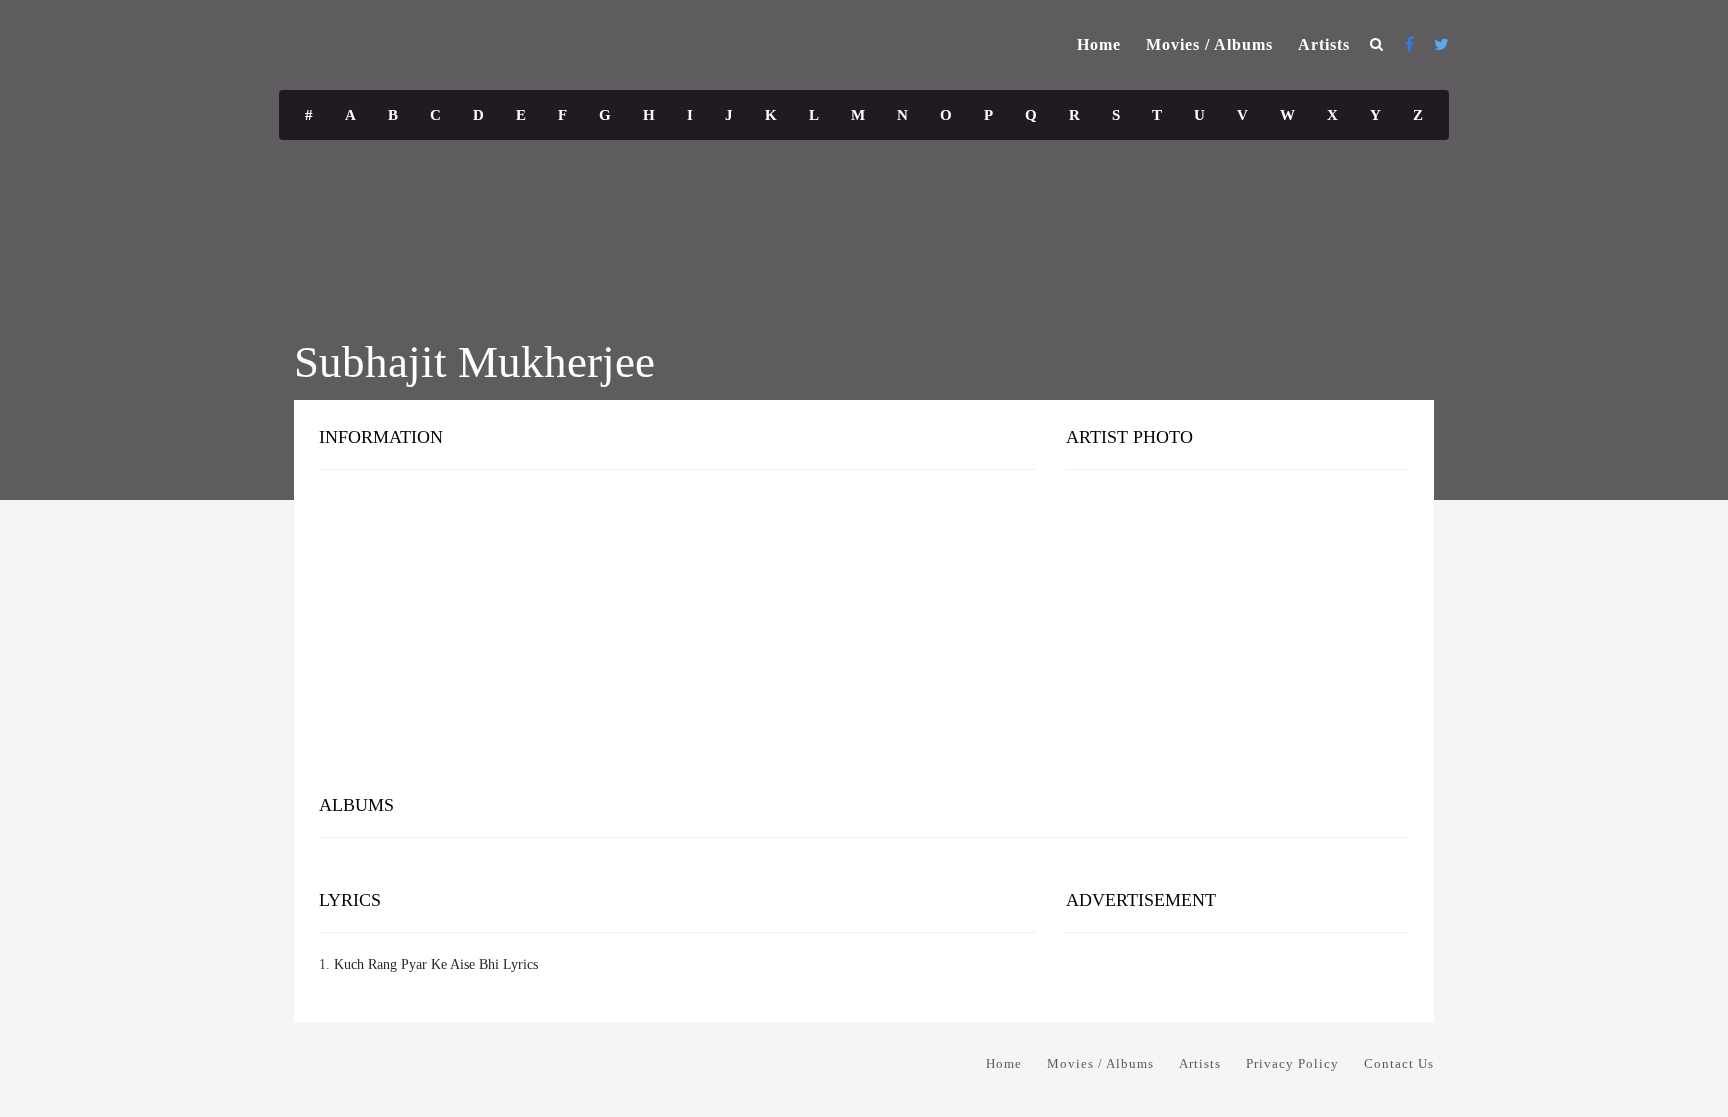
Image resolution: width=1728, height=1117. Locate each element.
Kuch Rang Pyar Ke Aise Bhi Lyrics (436, 964)
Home (1099, 44)
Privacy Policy (1292, 1063)
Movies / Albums (1209, 44)
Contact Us (1399, 1063)
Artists (1324, 44)
